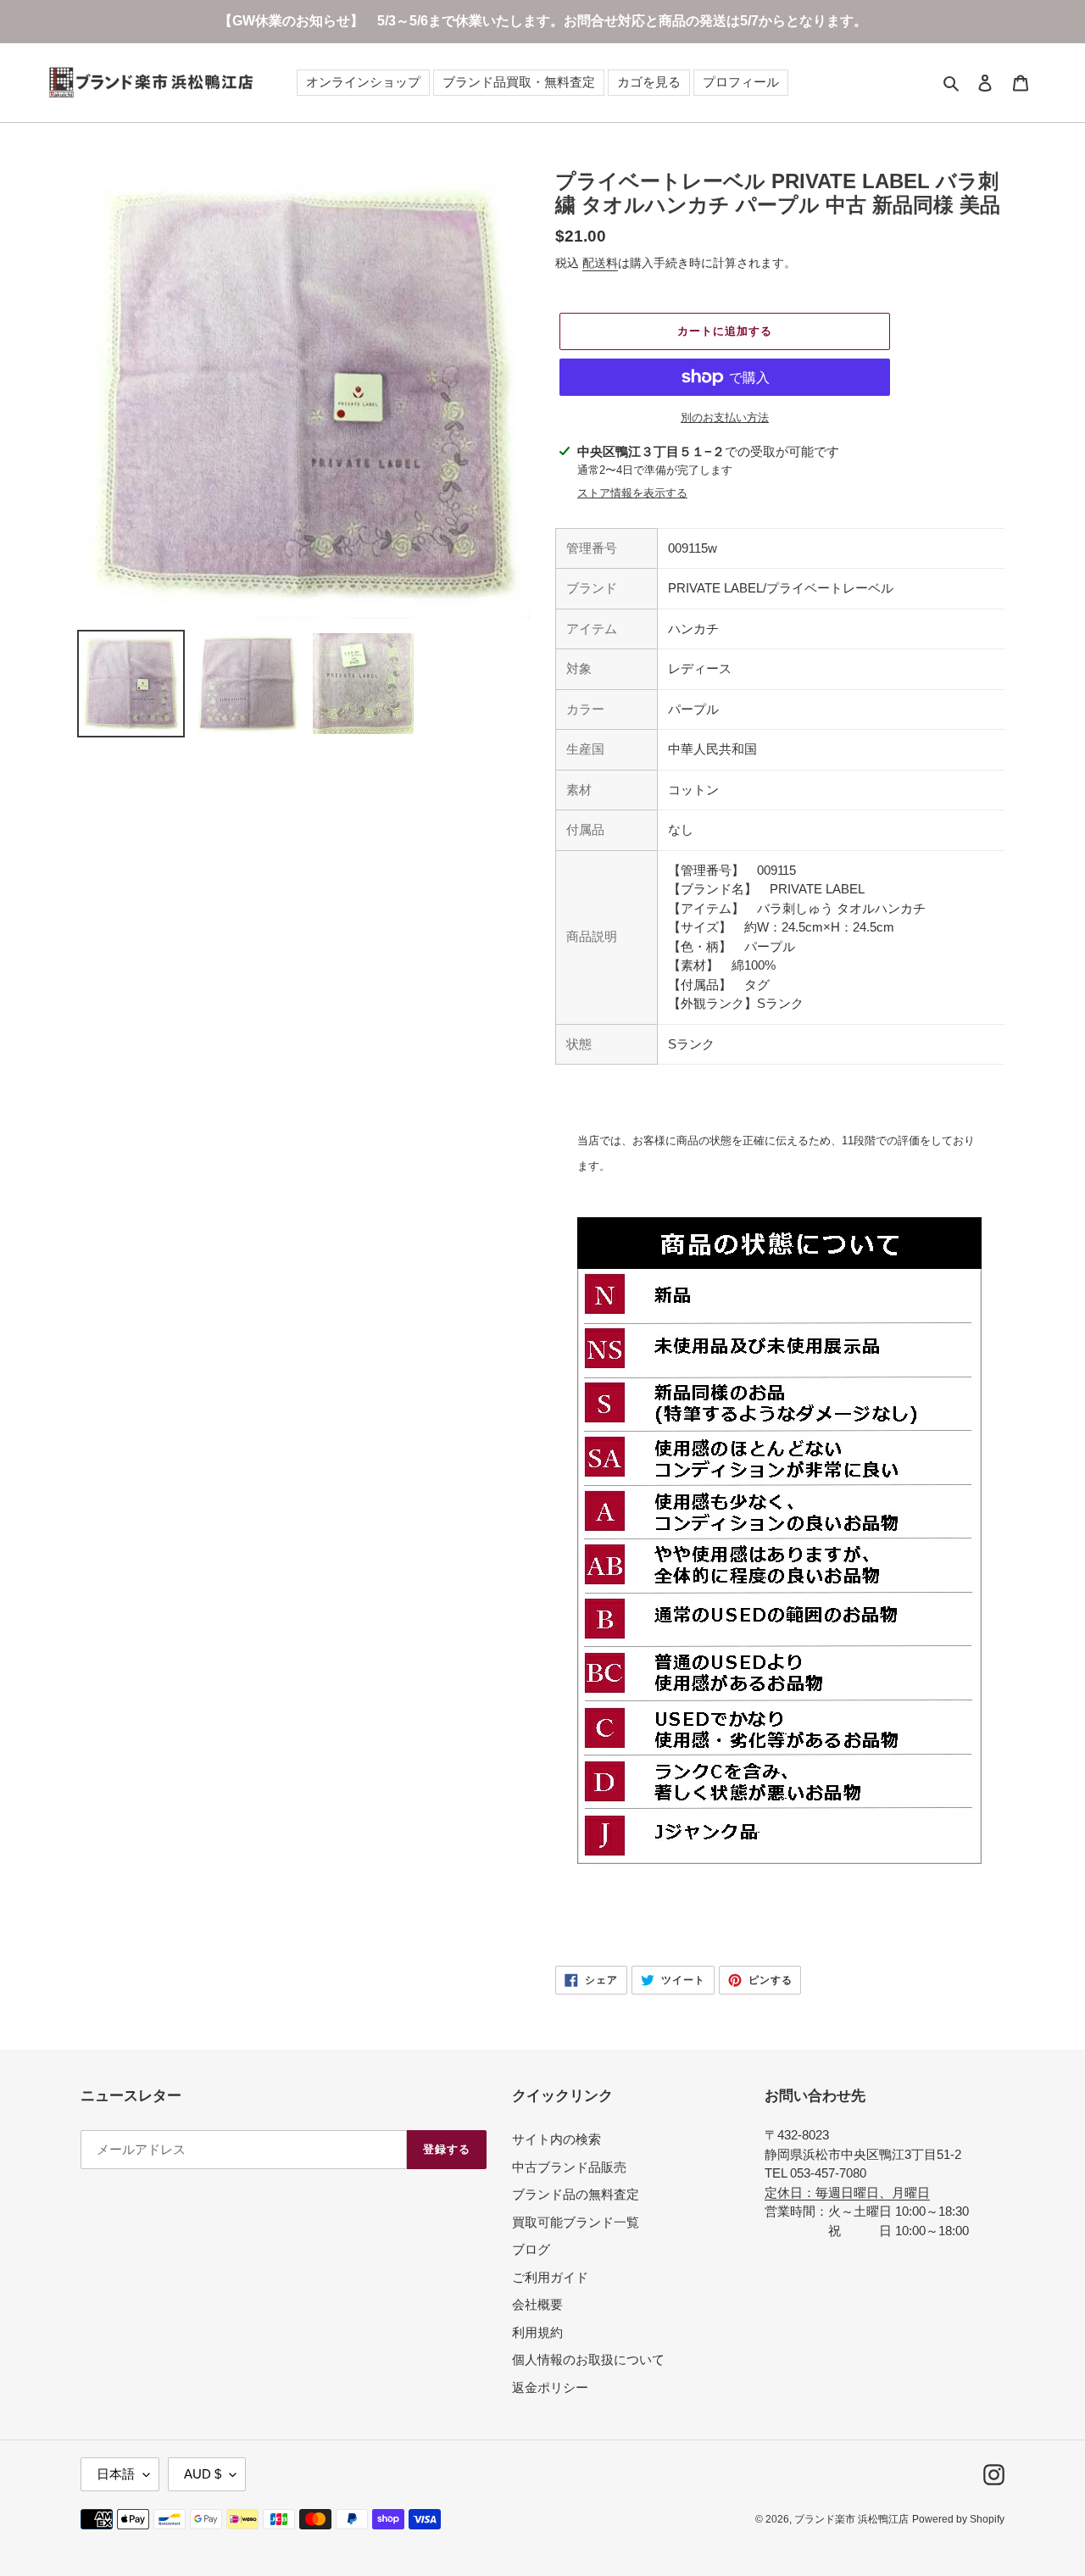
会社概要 (537, 2304)
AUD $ (203, 2474)
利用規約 (537, 2332)
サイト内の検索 (556, 2139)
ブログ (531, 2249)
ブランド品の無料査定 (576, 2194)
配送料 (600, 263)
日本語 (116, 2474)
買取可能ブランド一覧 (576, 2222)
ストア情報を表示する (632, 493)
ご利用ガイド (550, 2277)
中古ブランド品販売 (569, 2167)
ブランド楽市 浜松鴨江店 (851, 2519)
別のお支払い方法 (725, 417)
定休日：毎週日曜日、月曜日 (847, 2192)
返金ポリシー (550, 2387)
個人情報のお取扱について (588, 2359)
